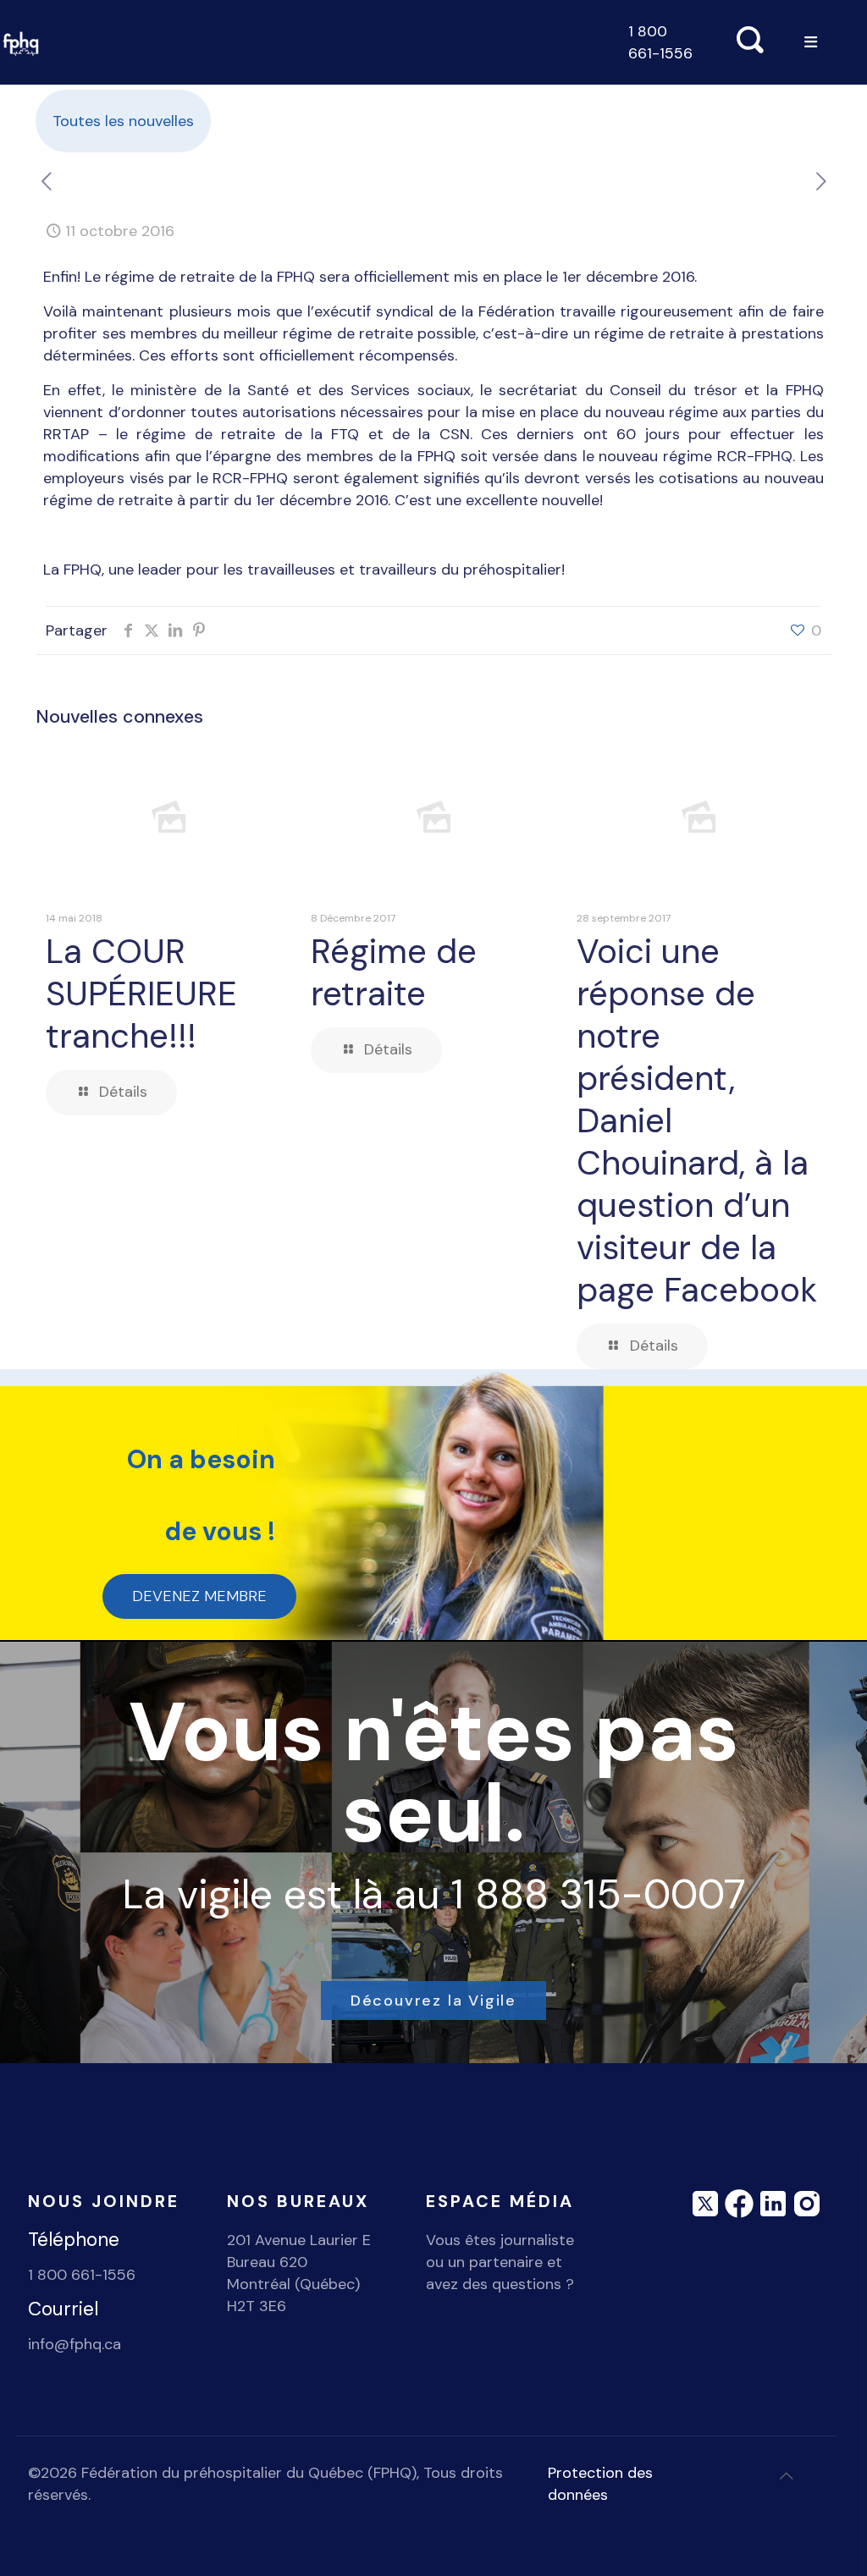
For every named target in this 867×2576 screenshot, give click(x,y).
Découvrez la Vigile (433, 2001)
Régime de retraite (394, 972)
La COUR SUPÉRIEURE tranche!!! (141, 994)
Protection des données (600, 2484)
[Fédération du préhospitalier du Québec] (21, 42)
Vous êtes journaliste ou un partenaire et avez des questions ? (500, 2262)
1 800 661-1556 (660, 42)
